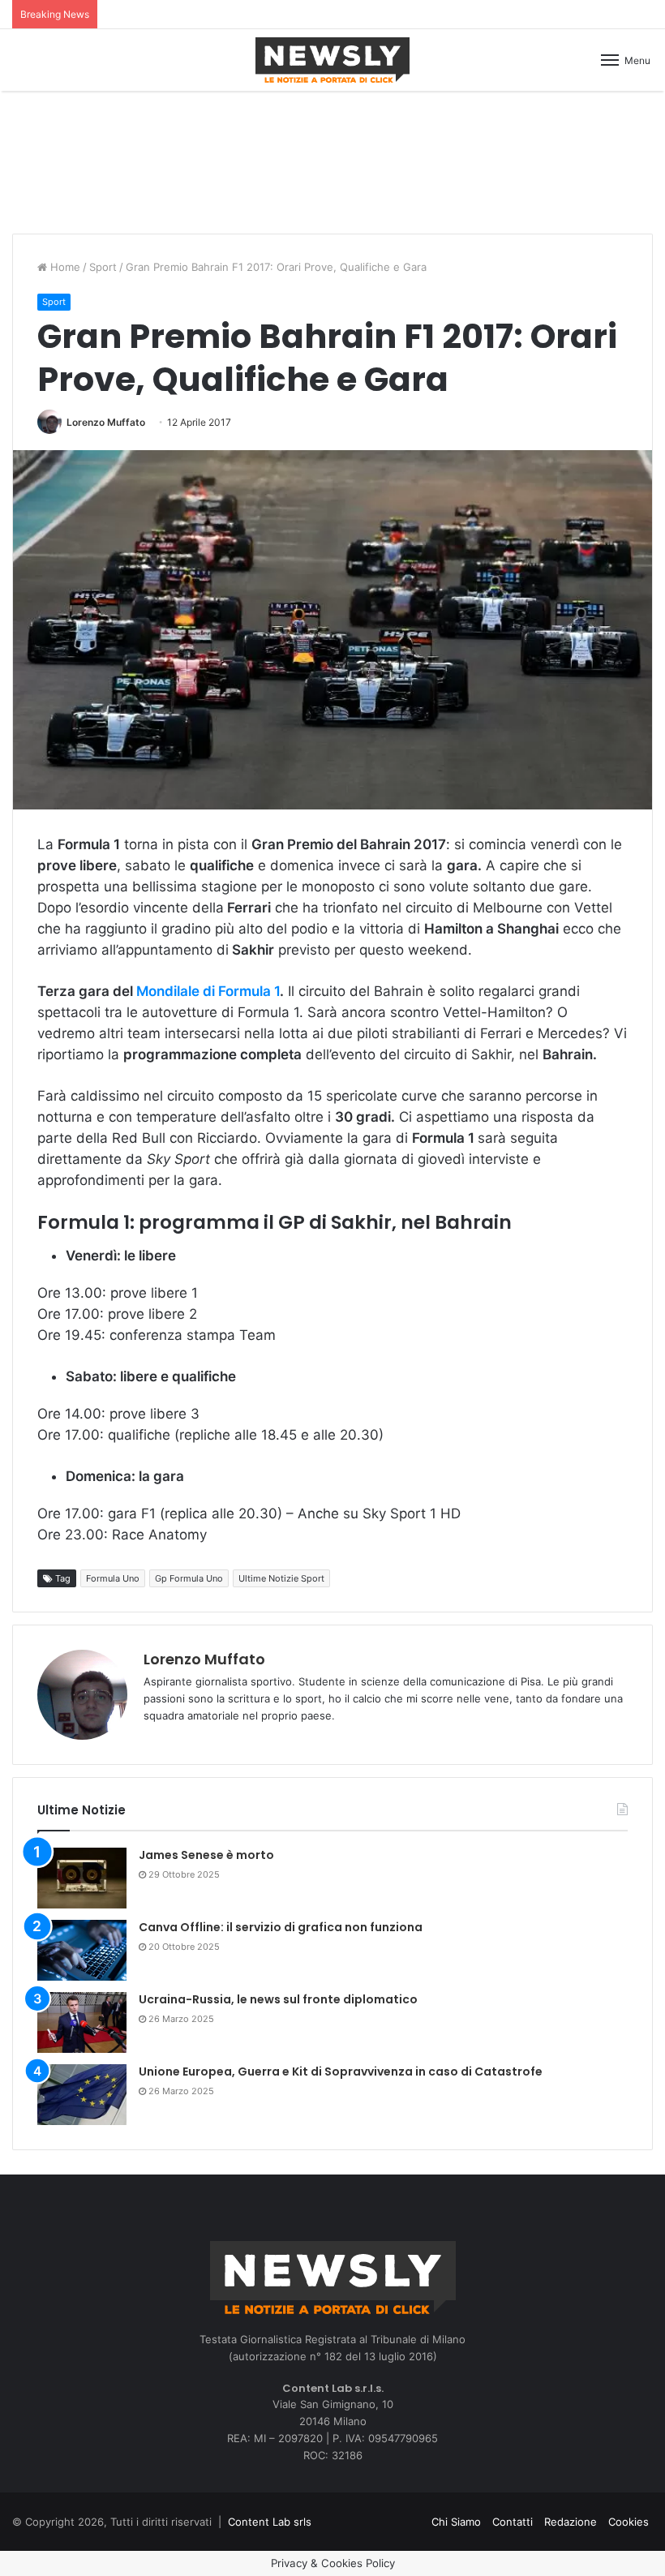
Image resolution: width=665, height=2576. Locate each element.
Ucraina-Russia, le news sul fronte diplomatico (278, 1999)
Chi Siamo (456, 2522)
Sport (103, 267)
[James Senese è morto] (82, 1878)
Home (64, 267)
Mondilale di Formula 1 (208, 991)
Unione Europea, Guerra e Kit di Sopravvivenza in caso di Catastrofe (341, 2072)
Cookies (629, 2522)
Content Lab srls (270, 2522)
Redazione (571, 2522)
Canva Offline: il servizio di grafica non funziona (281, 1927)
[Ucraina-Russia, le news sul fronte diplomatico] (82, 2022)
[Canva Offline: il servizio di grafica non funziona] (82, 1950)
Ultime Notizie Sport (281, 1578)
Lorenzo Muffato (106, 422)
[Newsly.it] (332, 60)
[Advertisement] (332, 160)
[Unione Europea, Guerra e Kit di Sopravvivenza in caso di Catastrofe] (82, 2095)
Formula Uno (113, 1578)
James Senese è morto (206, 1855)
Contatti (513, 2522)
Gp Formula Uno (189, 1578)
